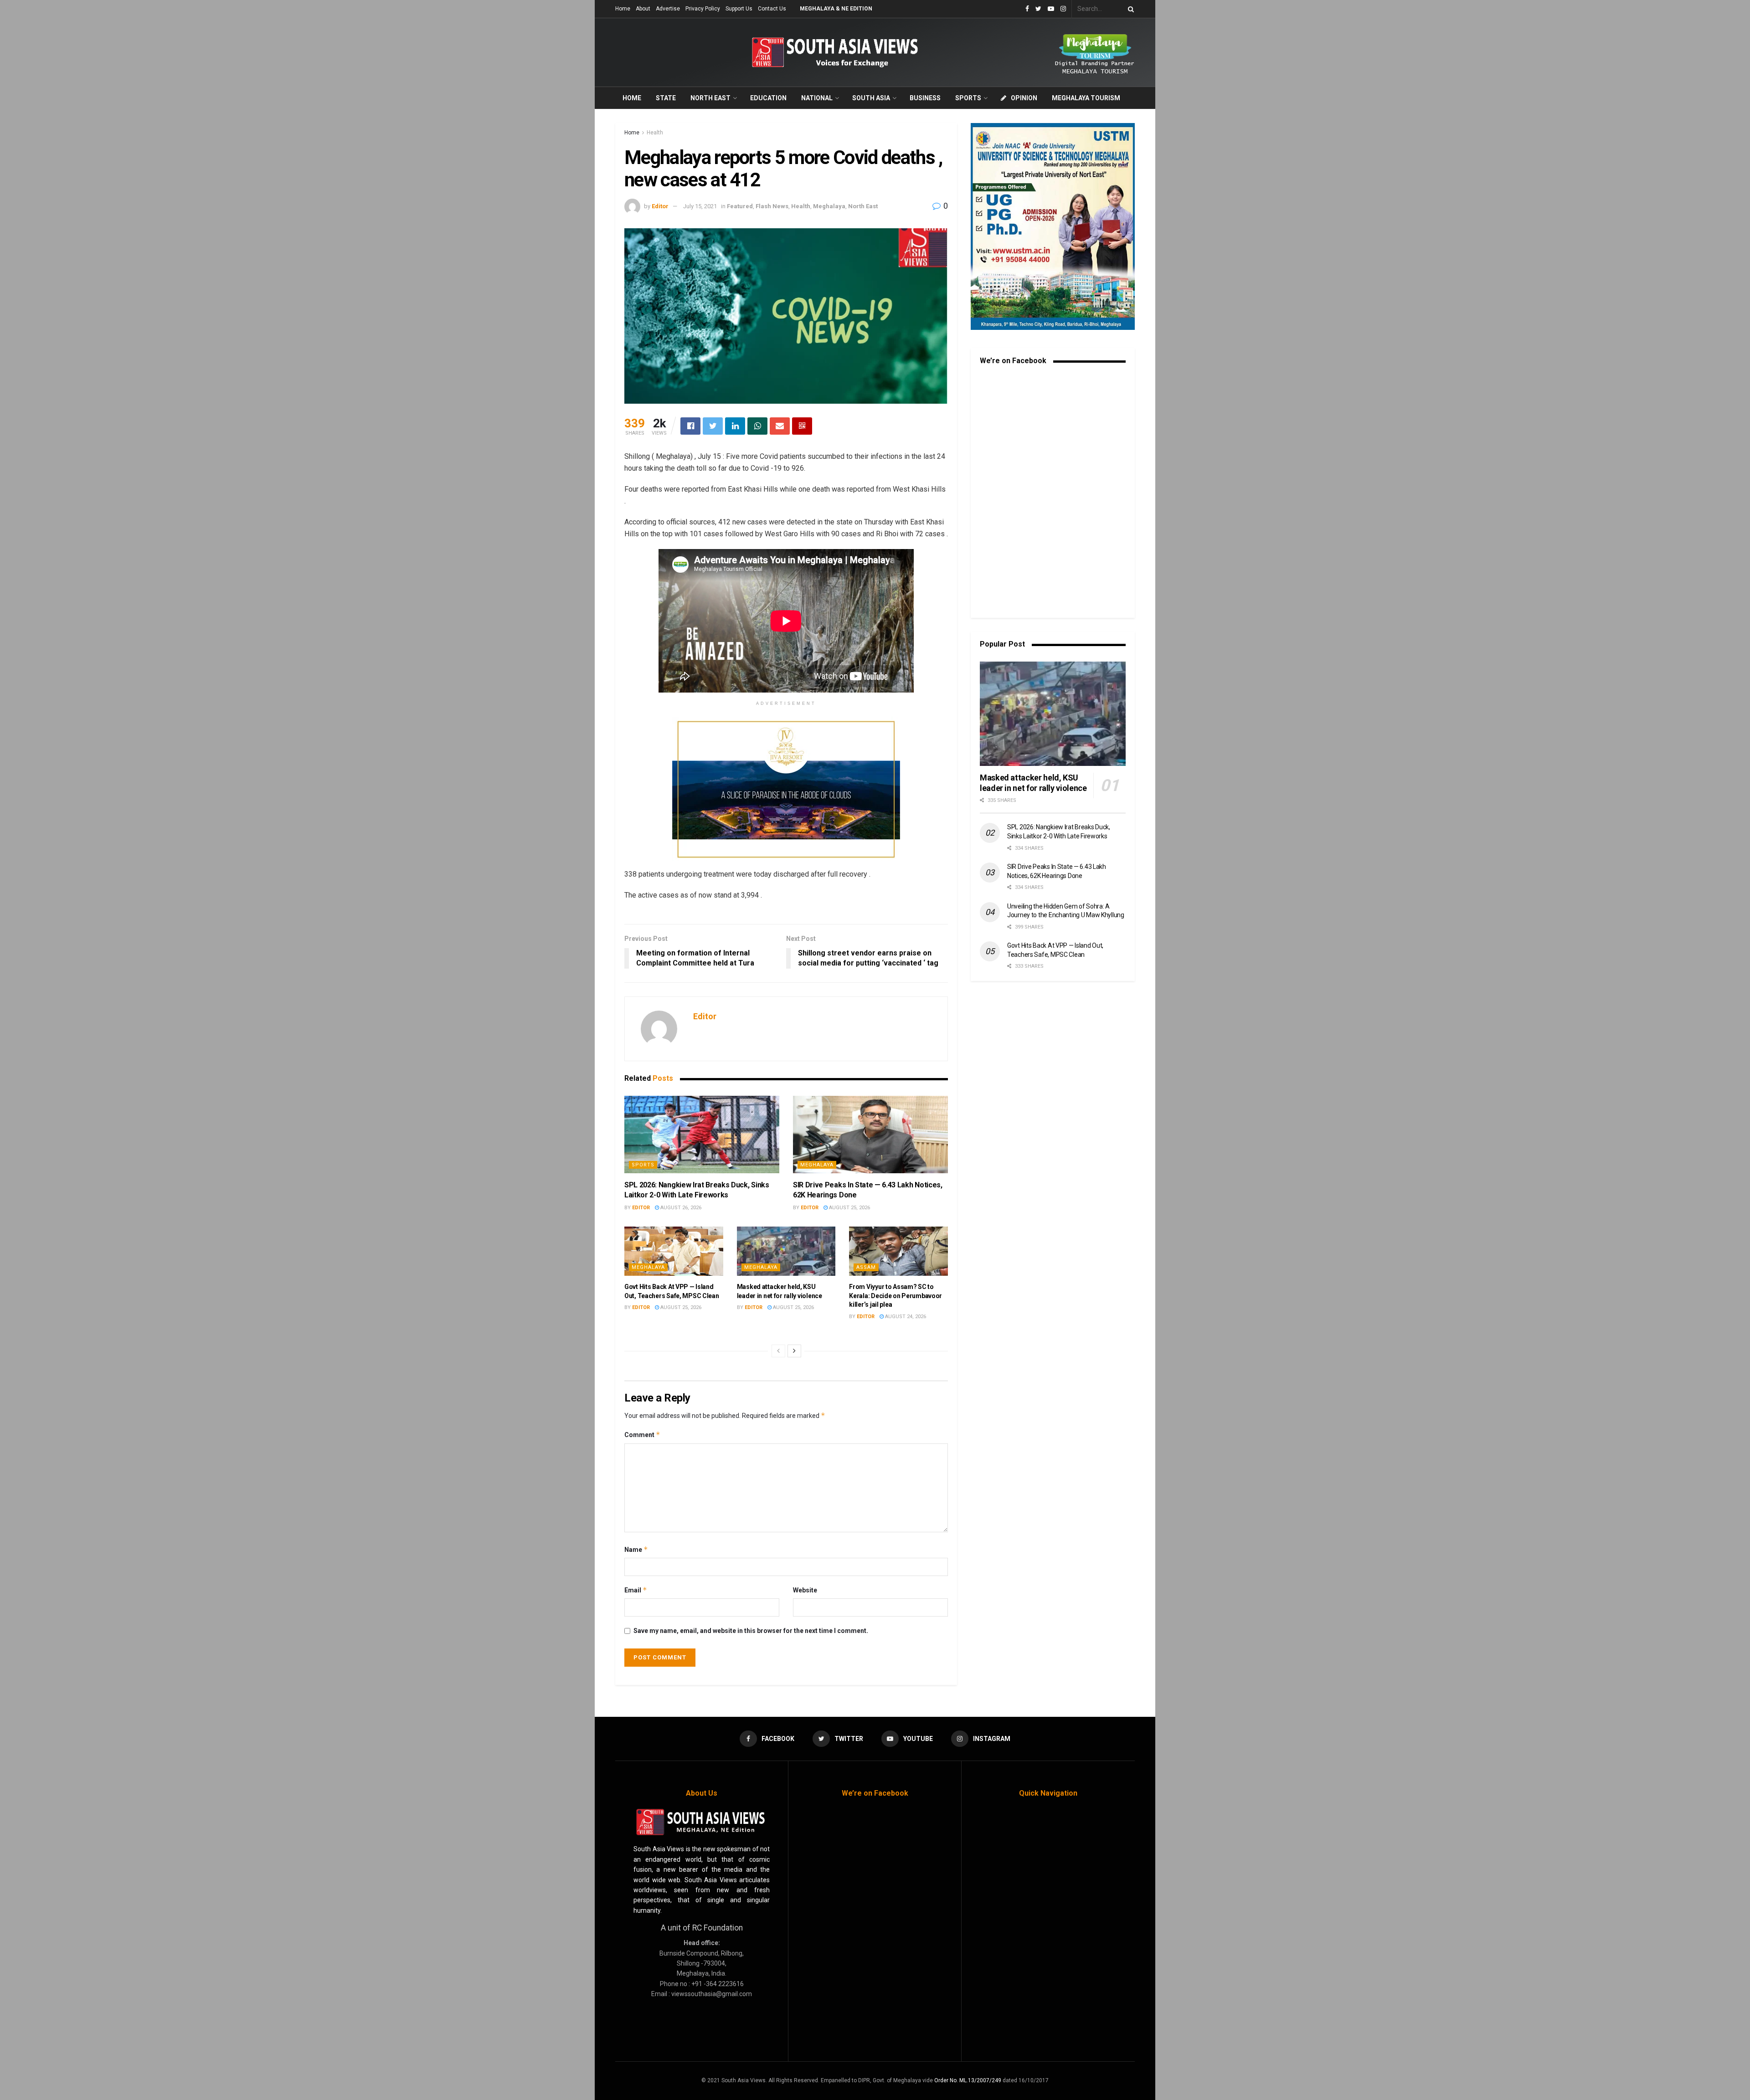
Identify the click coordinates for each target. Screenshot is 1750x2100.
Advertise (668, 9)
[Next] (794, 1351)
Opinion (1024, 98)
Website (805, 1590)
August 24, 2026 (905, 1317)
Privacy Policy (703, 9)
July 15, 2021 (700, 206)
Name (636, 1549)
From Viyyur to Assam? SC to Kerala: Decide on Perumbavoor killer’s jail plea (896, 1296)
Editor (660, 206)
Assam (866, 1267)
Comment (642, 1435)
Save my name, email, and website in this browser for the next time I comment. (751, 1631)
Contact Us (772, 9)
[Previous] (778, 1351)
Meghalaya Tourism (1086, 98)
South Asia (871, 98)
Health (655, 133)
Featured (740, 206)
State (666, 98)
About (643, 9)
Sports (968, 98)
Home (623, 9)
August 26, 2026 (680, 1208)
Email (636, 1590)
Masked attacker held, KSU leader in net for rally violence (1033, 783)
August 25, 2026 (849, 1208)
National (817, 98)
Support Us (739, 9)
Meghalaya (829, 206)
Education (768, 98)
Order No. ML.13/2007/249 (968, 2080)
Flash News (772, 206)
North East (710, 98)
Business (925, 98)
